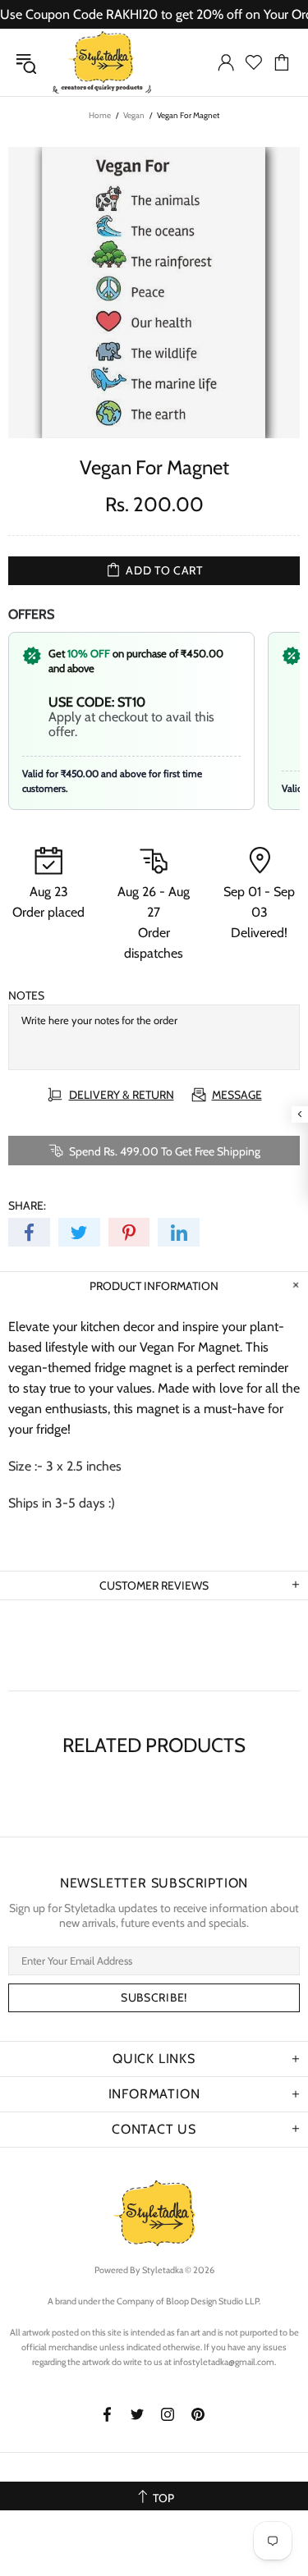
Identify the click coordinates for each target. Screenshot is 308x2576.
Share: (27, 1206)
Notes (26, 995)
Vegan (134, 115)
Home (100, 115)
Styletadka (102, 62)
